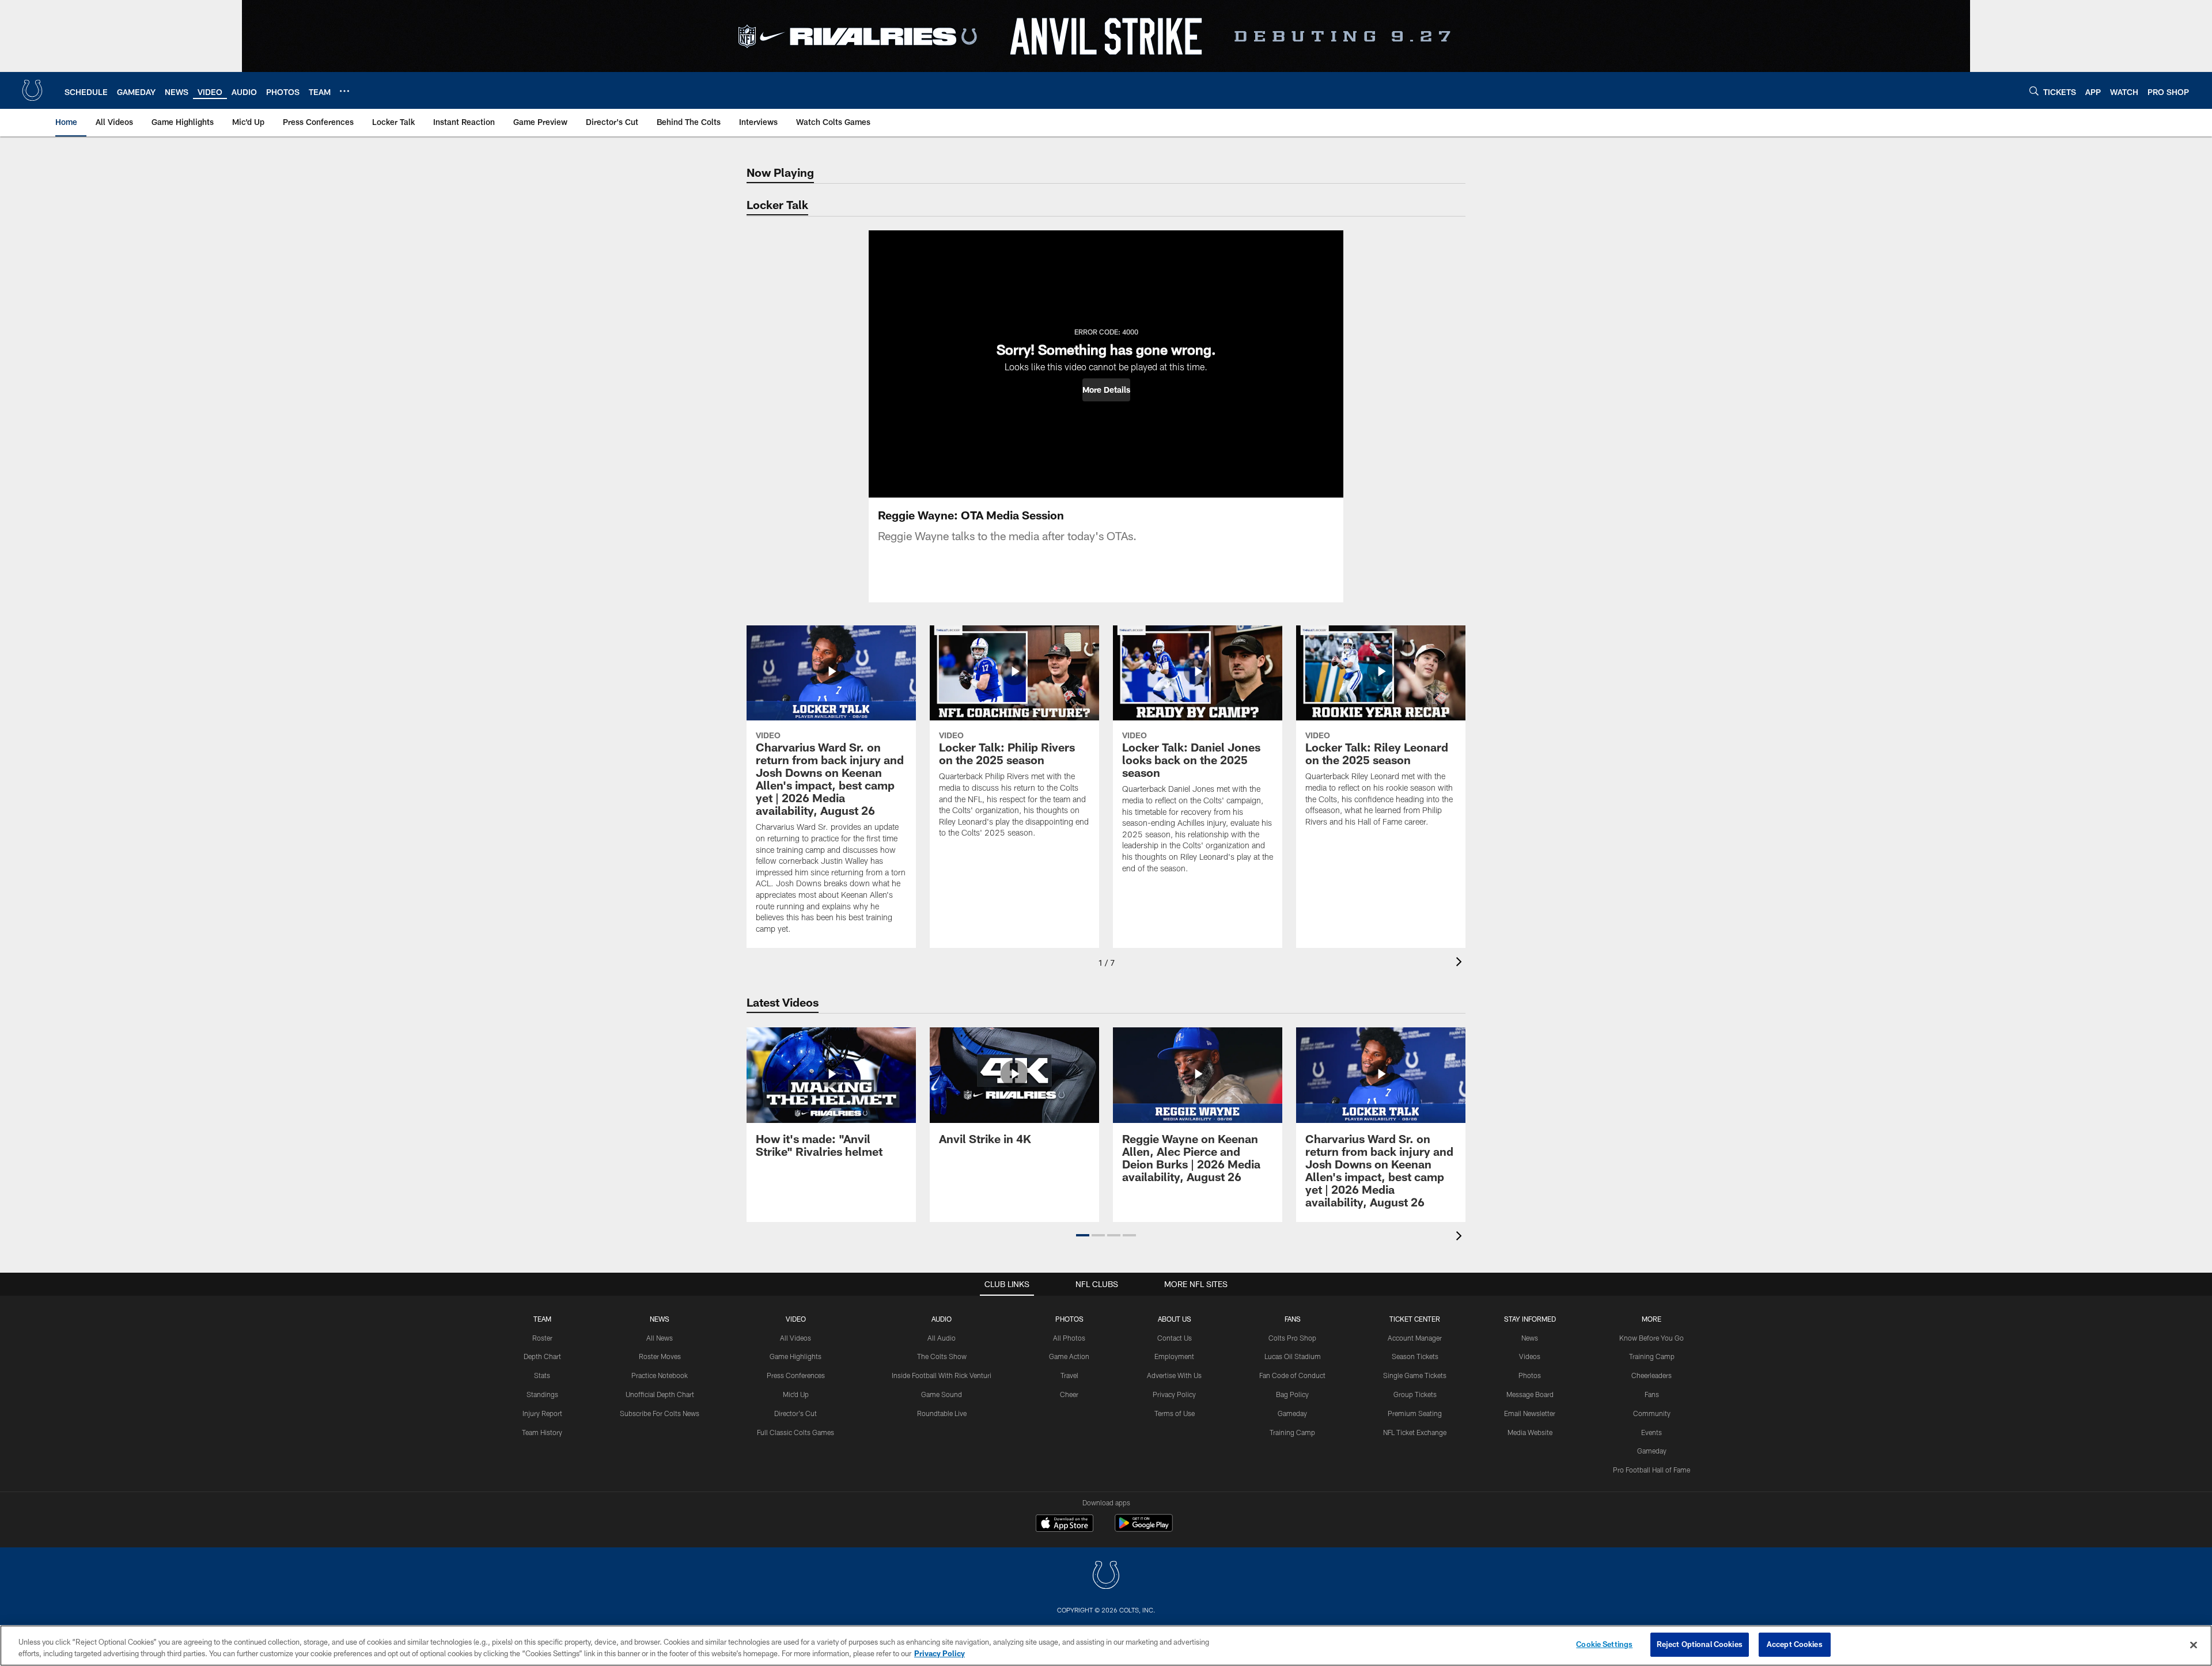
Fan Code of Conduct (1292, 1375)
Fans (1652, 1394)
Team (542, 1319)
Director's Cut (796, 1413)
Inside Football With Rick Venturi (942, 1375)
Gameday (1292, 1413)
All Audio (942, 1338)
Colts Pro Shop (1292, 1338)
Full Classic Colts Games (796, 1432)
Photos (1069, 1319)
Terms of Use (1175, 1413)
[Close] (2194, 1645)
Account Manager (1415, 1338)
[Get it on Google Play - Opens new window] (1144, 1529)
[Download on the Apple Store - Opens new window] (1065, 1524)
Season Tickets (1415, 1356)
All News (660, 1338)
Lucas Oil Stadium (1293, 1356)
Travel (1069, 1375)
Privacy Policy (1174, 1394)
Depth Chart (542, 1356)
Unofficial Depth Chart (660, 1394)
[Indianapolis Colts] (1106, 1576)
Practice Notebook (660, 1375)
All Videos (796, 1338)
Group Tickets (1415, 1394)
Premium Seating (1415, 1413)
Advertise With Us (1174, 1375)
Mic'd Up (796, 1394)
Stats (542, 1375)
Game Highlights (796, 1356)
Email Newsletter (1530, 1413)
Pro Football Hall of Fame (1652, 1470)
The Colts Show (942, 1356)
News (660, 1319)
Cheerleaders (1652, 1375)
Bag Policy (1292, 1394)
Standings (542, 1394)
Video (796, 1319)
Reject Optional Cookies (1700, 1644)
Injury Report (542, 1413)
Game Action (1069, 1356)
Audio (942, 1319)
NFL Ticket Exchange (1415, 1432)
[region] (1106, 1646)
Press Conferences (796, 1375)
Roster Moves (660, 1356)
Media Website (1530, 1432)
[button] (1106, 390)
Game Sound (942, 1394)
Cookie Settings (1604, 1644)
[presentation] (1461, 963)
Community (1652, 1413)
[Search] (2034, 91)
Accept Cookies (1795, 1644)
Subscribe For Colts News (660, 1413)
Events (1652, 1432)
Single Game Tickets (1415, 1375)
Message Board (1530, 1394)
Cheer (1069, 1394)
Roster (542, 1338)
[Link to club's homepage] (32, 90)
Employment (1174, 1356)
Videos (1530, 1356)
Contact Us (1175, 1338)
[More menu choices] (344, 91)
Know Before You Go (1652, 1338)
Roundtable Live (942, 1413)
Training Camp (1292, 1432)
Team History (542, 1432)
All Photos (1069, 1338)
